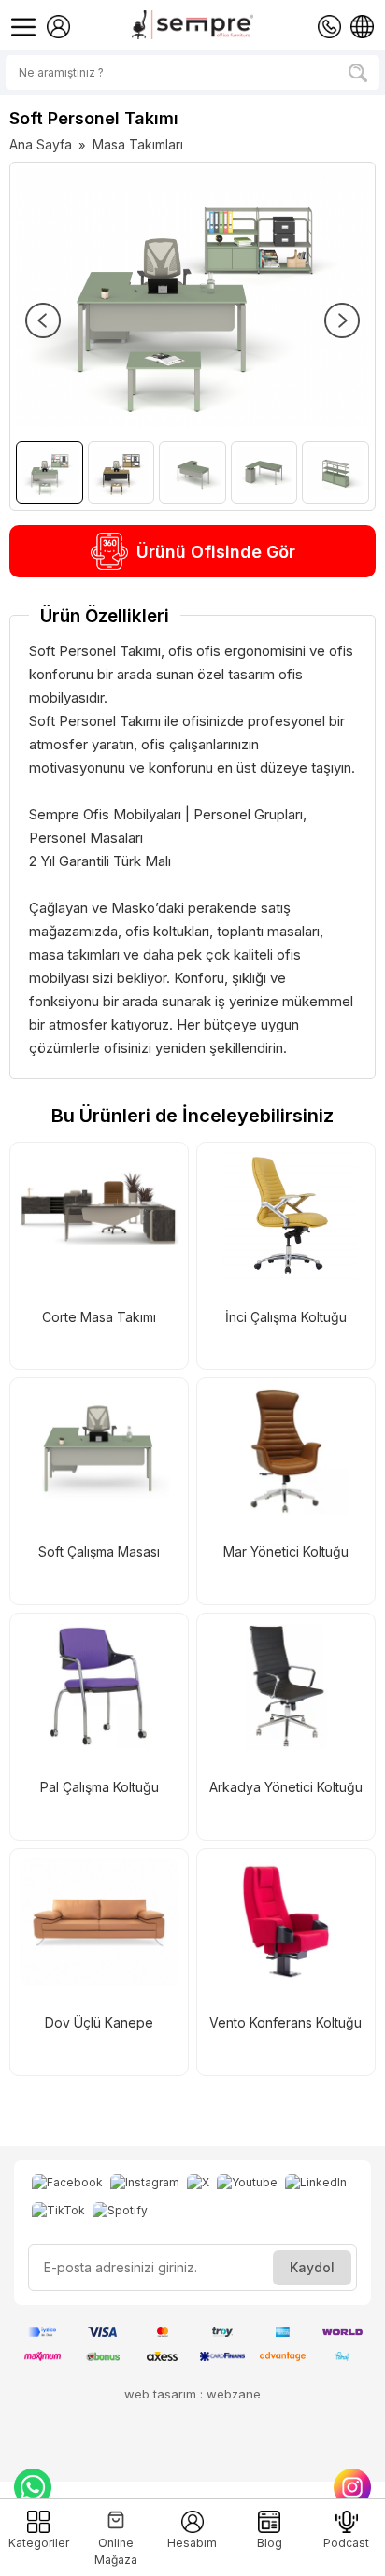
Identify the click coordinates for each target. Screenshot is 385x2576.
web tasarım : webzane (192, 2394)
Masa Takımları (138, 144)
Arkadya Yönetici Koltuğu (286, 1787)
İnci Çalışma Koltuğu (286, 1317)
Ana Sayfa (41, 144)
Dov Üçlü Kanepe (99, 2022)
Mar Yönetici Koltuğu (286, 1551)
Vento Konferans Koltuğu (285, 2022)
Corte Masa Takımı (99, 1317)
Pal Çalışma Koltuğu (100, 1787)
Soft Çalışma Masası (99, 1551)
